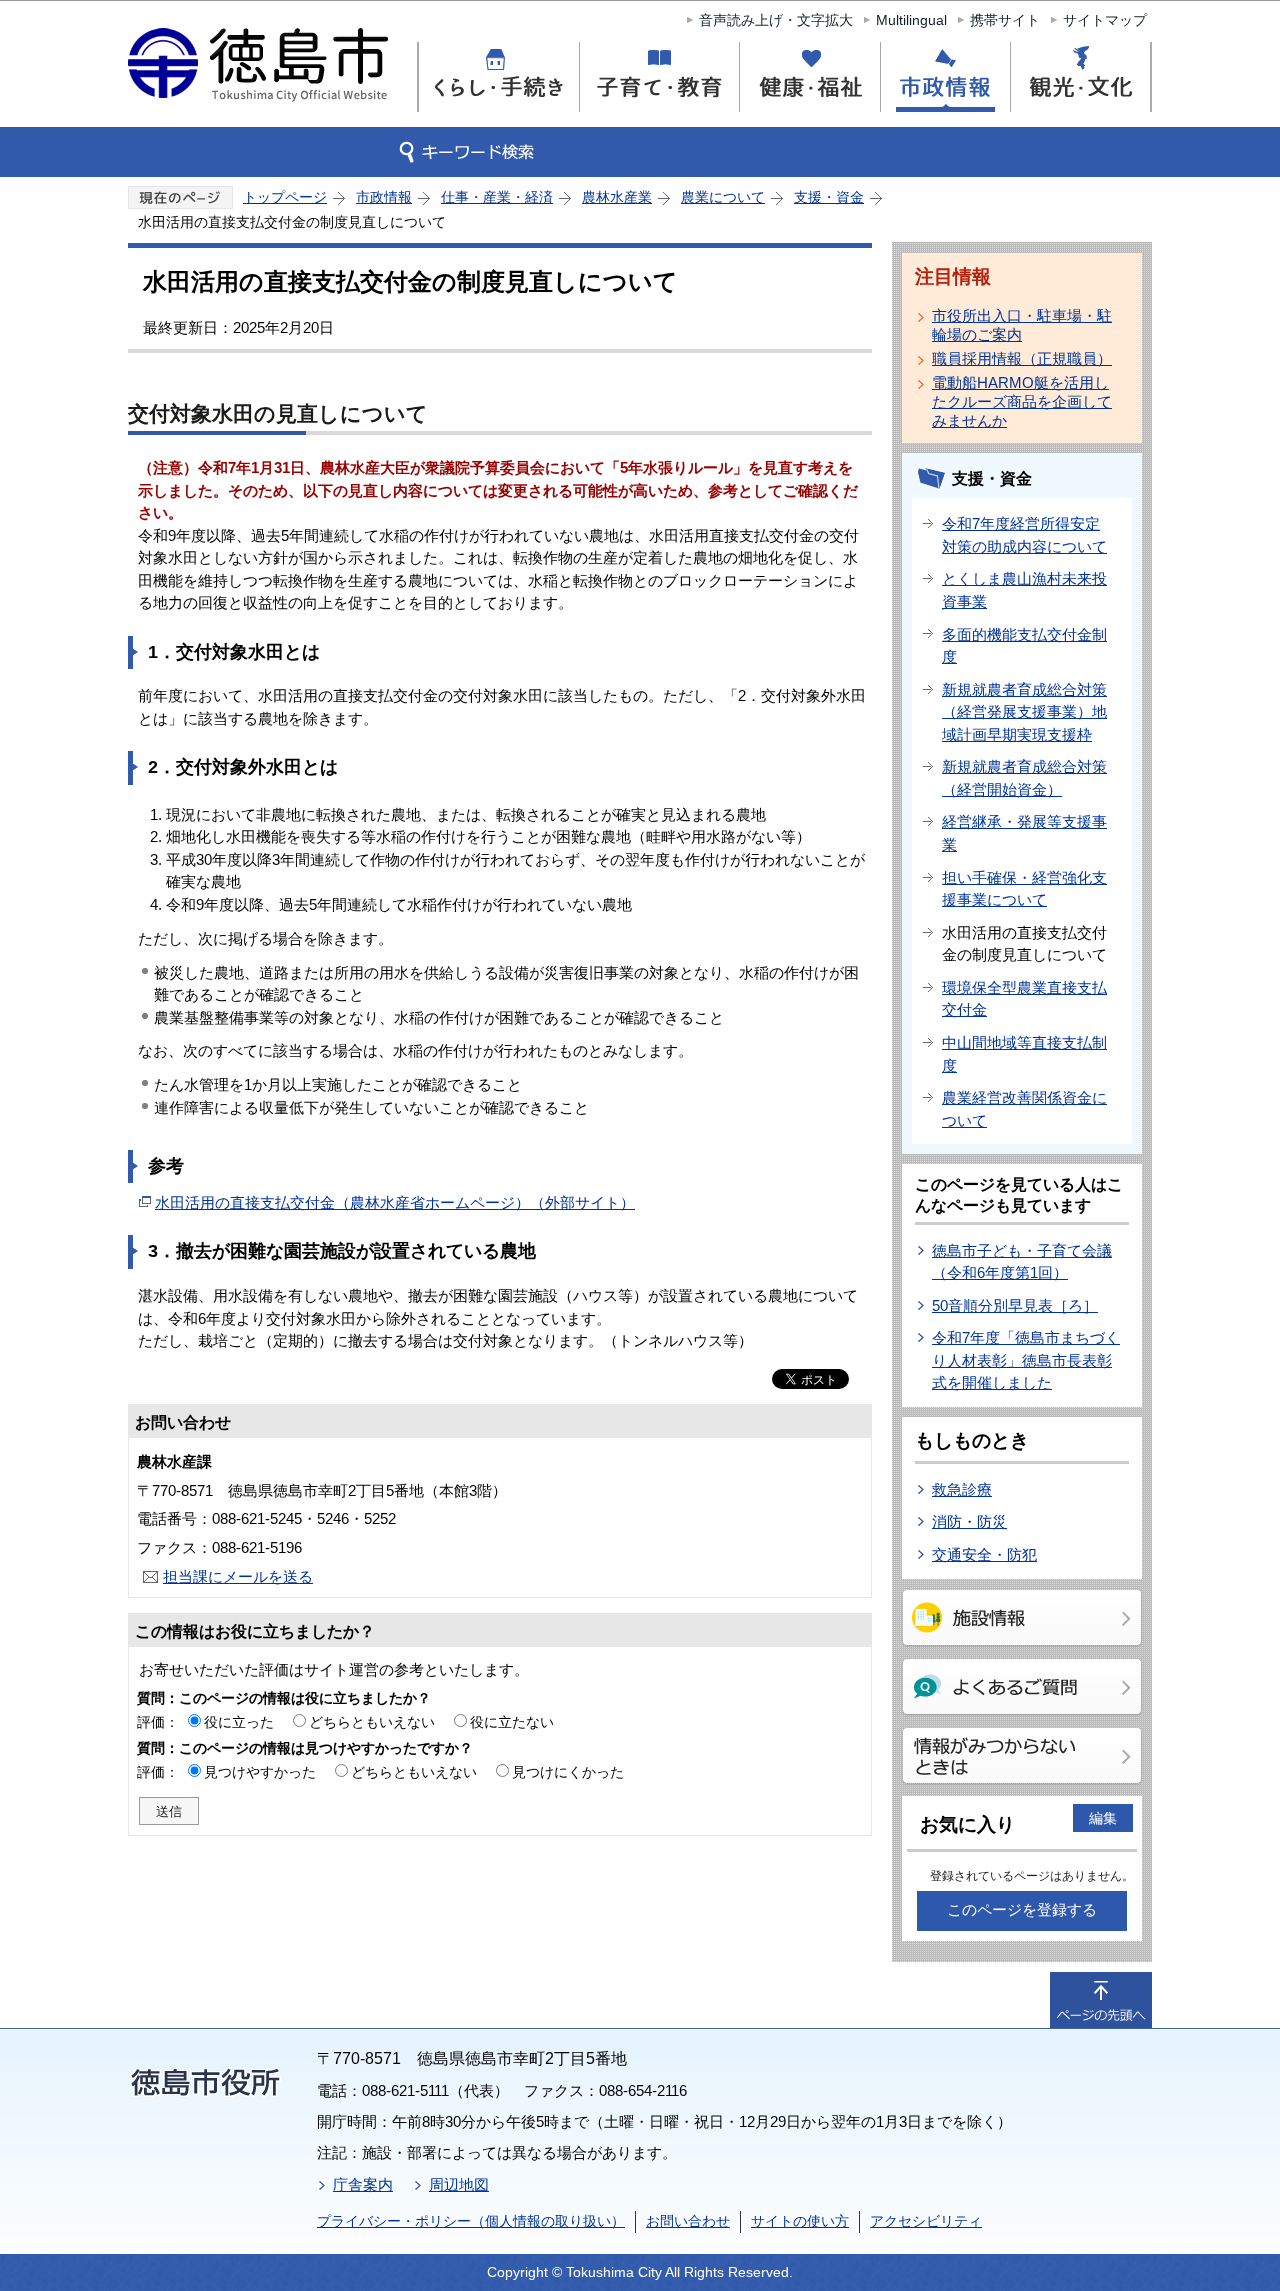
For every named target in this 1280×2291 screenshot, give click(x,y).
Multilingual (911, 20)
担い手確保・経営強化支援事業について (1024, 889)
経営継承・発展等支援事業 (1024, 833)
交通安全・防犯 (984, 1554)
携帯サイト (1005, 20)
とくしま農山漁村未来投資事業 (1024, 590)
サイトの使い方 (800, 2221)
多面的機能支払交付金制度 (1024, 646)
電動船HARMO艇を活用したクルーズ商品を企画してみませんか (1022, 401)
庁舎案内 (363, 2184)
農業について (723, 197)
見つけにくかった (568, 1772)
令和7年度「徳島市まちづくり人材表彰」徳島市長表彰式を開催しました (1026, 1360)
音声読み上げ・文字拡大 (776, 20)
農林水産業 (617, 197)
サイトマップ (1105, 20)
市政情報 (384, 197)
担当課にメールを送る (238, 1576)
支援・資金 (829, 197)
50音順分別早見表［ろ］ (1015, 1305)
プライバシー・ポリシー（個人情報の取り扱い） (471, 2221)
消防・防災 (969, 1521)
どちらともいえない (372, 1722)
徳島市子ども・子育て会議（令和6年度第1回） (1022, 1262)
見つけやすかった (260, 1772)
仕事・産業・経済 (497, 197)
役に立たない (512, 1722)
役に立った (239, 1722)
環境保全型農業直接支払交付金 (1024, 999)
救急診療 (962, 1489)
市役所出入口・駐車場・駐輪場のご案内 (1022, 325)
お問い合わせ (688, 2221)
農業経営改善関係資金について (1024, 1109)
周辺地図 (459, 2184)
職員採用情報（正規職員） (1022, 358)
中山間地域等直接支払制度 (1024, 1054)
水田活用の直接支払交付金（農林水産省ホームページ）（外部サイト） (395, 1202)
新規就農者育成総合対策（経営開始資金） (1024, 778)
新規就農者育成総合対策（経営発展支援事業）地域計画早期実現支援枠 (1024, 712)
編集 (1103, 1818)
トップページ (285, 197)
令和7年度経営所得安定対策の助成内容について (1024, 535)
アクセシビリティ (926, 2221)
